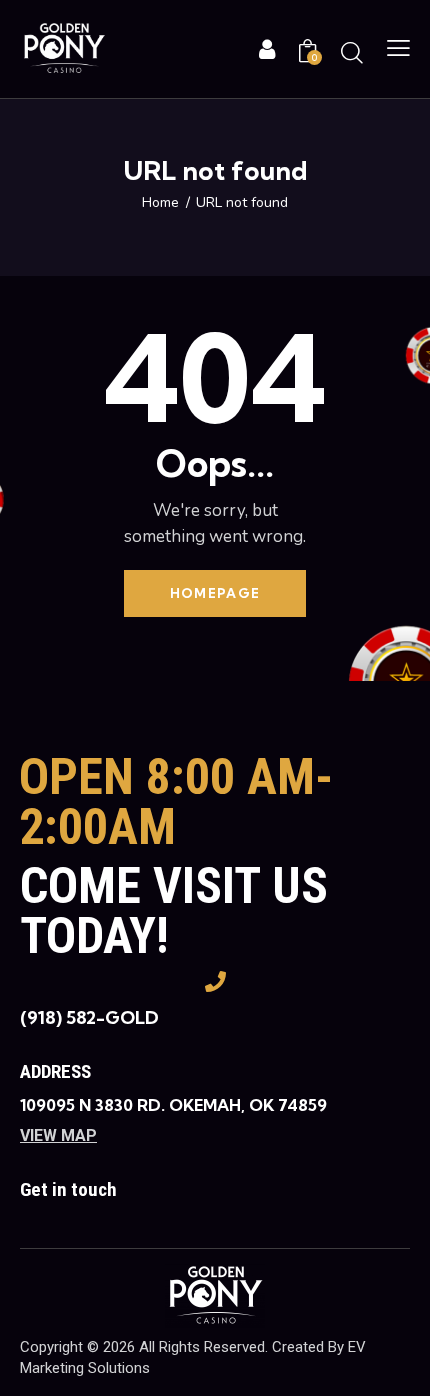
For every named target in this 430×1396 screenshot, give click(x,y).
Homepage (215, 593)
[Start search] (352, 52)
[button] (398, 49)
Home (160, 203)
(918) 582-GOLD (89, 1017)
